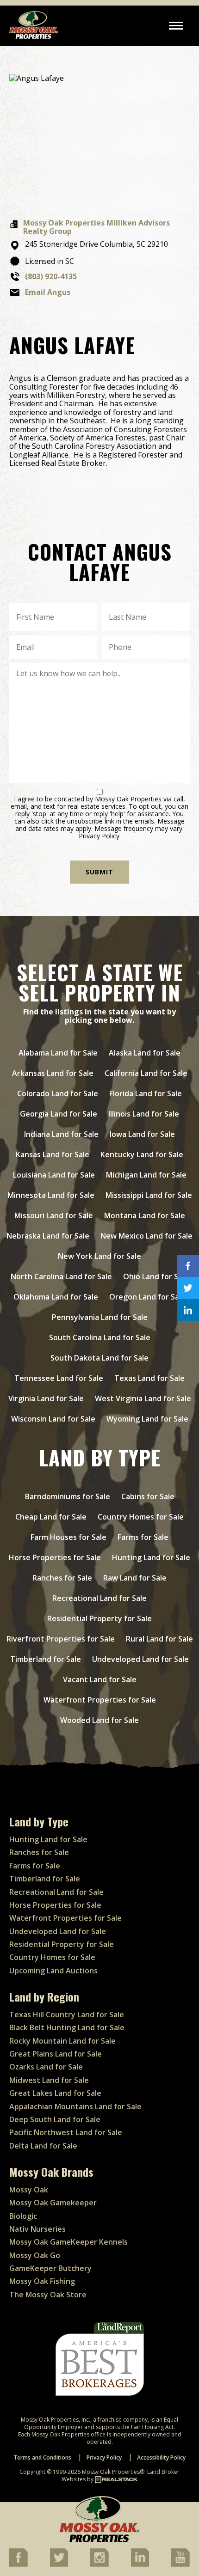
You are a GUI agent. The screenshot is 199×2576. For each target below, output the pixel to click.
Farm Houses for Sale (68, 1537)
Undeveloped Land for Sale (140, 1659)
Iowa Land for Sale (142, 1134)
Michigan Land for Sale (146, 1175)
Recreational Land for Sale (99, 1598)
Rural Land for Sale (159, 1639)
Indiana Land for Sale (61, 1134)
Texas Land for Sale (149, 1378)
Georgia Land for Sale (59, 1114)
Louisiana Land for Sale (54, 1175)
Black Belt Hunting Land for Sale (67, 2027)
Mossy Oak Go (35, 2255)
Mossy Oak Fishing (42, 2281)
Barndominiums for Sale (68, 1496)
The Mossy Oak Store (48, 2295)
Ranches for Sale (62, 1578)
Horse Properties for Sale (55, 1557)
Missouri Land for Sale (54, 1215)
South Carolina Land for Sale (100, 1337)
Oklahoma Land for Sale (56, 1297)
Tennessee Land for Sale (59, 1378)
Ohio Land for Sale (156, 1276)
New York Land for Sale (99, 1256)
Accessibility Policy (161, 2457)
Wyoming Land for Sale (147, 1419)
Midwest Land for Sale (49, 2080)
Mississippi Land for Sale (149, 1195)
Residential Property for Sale (99, 1618)
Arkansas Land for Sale (53, 1073)
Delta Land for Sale (43, 2146)
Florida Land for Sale (146, 1093)
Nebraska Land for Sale (48, 1236)
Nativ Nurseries (37, 2229)
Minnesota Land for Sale (51, 1195)
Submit (99, 872)
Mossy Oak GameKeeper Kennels (68, 2242)
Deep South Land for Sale (55, 2119)
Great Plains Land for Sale (56, 2054)
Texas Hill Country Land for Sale (67, 2014)
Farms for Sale (143, 1537)
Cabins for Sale (148, 1496)
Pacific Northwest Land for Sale (66, 2132)
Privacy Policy (99, 836)
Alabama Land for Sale (58, 1053)
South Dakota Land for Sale (99, 1358)
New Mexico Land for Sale (146, 1236)
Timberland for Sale (46, 1659)
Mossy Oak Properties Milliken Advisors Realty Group (96, 227)
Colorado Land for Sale (58, 1093)
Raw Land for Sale (135, 1578)
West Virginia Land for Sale (143, 1398)
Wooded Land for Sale (99, 1720)
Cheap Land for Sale (51, 1517)
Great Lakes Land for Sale (55, 2093)
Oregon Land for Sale (147, 1297)
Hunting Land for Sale (151, 1557)
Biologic (23, 2216)
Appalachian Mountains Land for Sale (75, 2106)
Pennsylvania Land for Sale (100, 1317)
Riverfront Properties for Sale (61, 1639)
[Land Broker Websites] (116, 2479)
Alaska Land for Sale (145, 1053)
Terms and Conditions (42, 2457)
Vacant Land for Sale (100, 1679)
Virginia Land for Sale (46, 1398)
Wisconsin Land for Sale (53, 1419)
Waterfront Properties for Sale (100, 1700)
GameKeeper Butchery (50, 2268)
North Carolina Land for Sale (61, 1276)
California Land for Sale (146, 1073)
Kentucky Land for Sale (142, 1154)
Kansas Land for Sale (53, 1154)
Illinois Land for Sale (144, 1114)
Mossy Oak (29, 2190)
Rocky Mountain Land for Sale (62, 2041)
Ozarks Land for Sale (46, 2067)
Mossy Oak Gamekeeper (53, 2203)
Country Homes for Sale (141, 1517)
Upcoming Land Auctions (53, 1971)
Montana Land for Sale (145, 1215)
